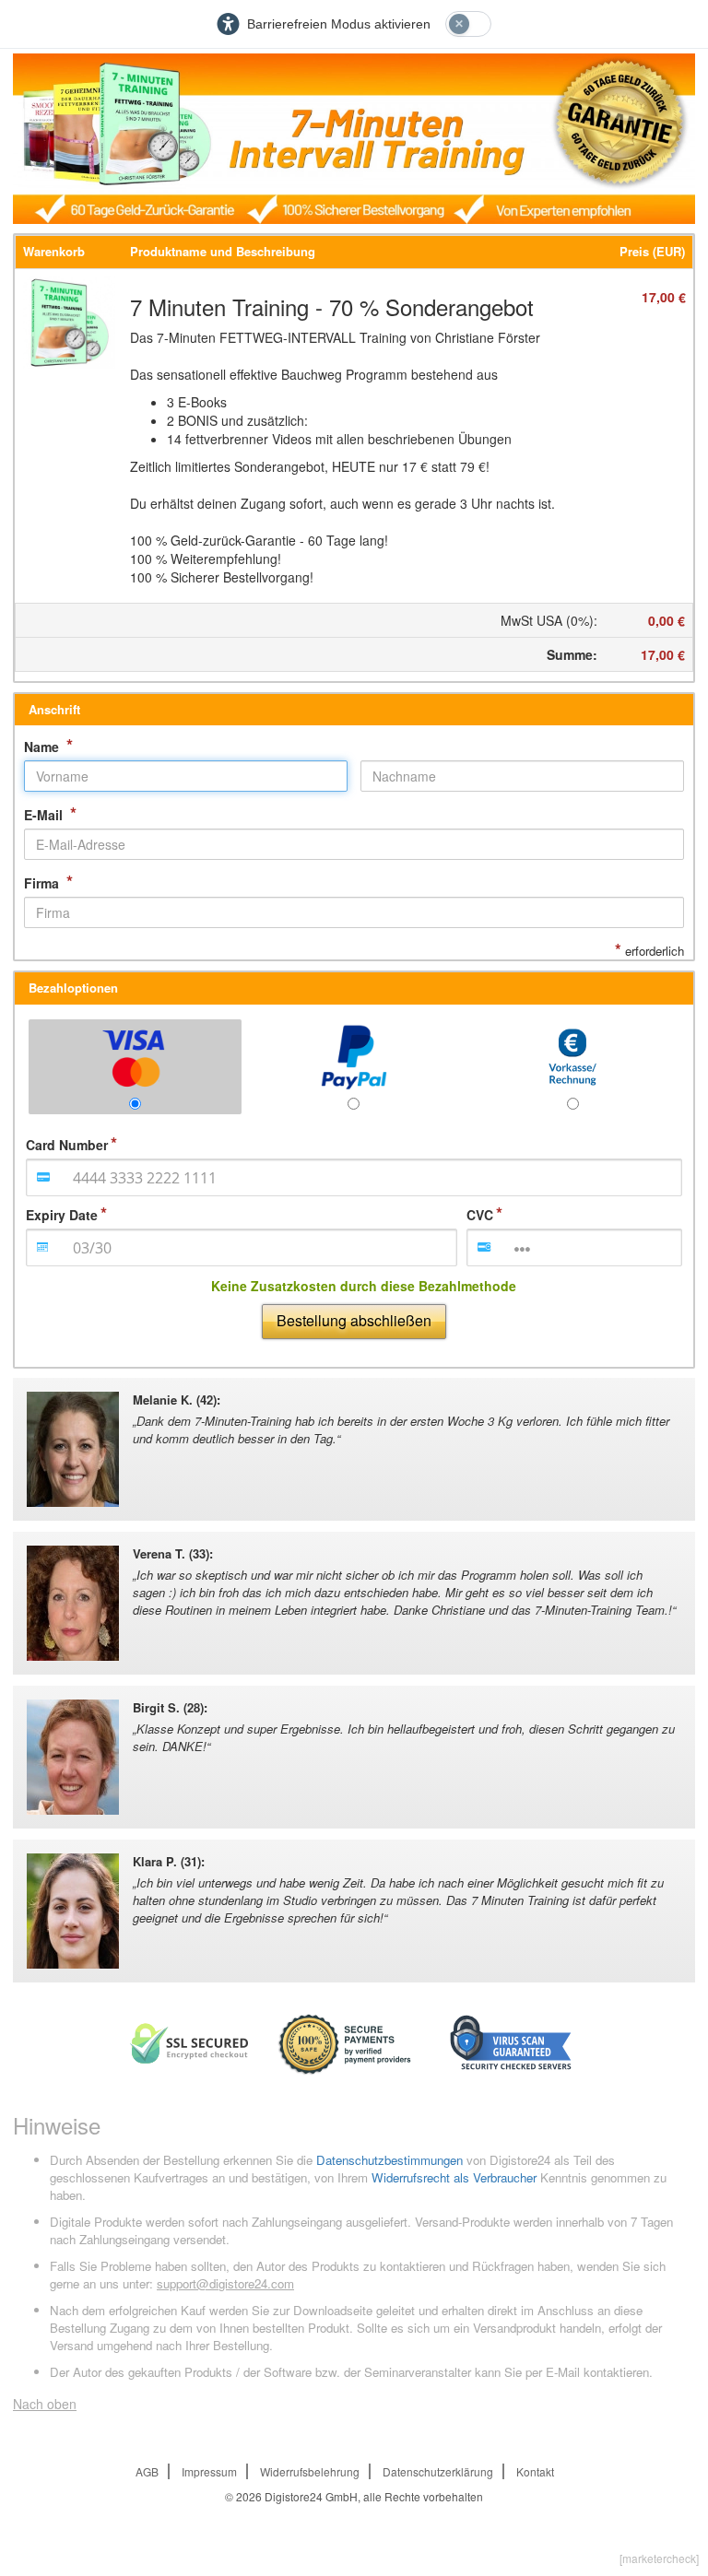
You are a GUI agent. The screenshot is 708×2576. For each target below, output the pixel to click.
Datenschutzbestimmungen (389, 2160)
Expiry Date (62, 1215)
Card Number (67, 1145)
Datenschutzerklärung (438, 2471)
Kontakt (535, 2471)
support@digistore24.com (225, 2283)
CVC (480, 1215)
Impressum (209, 2471)
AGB (147, 2471)
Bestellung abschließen (354, 1320)
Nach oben (45, 2404)
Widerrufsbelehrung (310, 2471)
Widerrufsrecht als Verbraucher (454, 2177)
